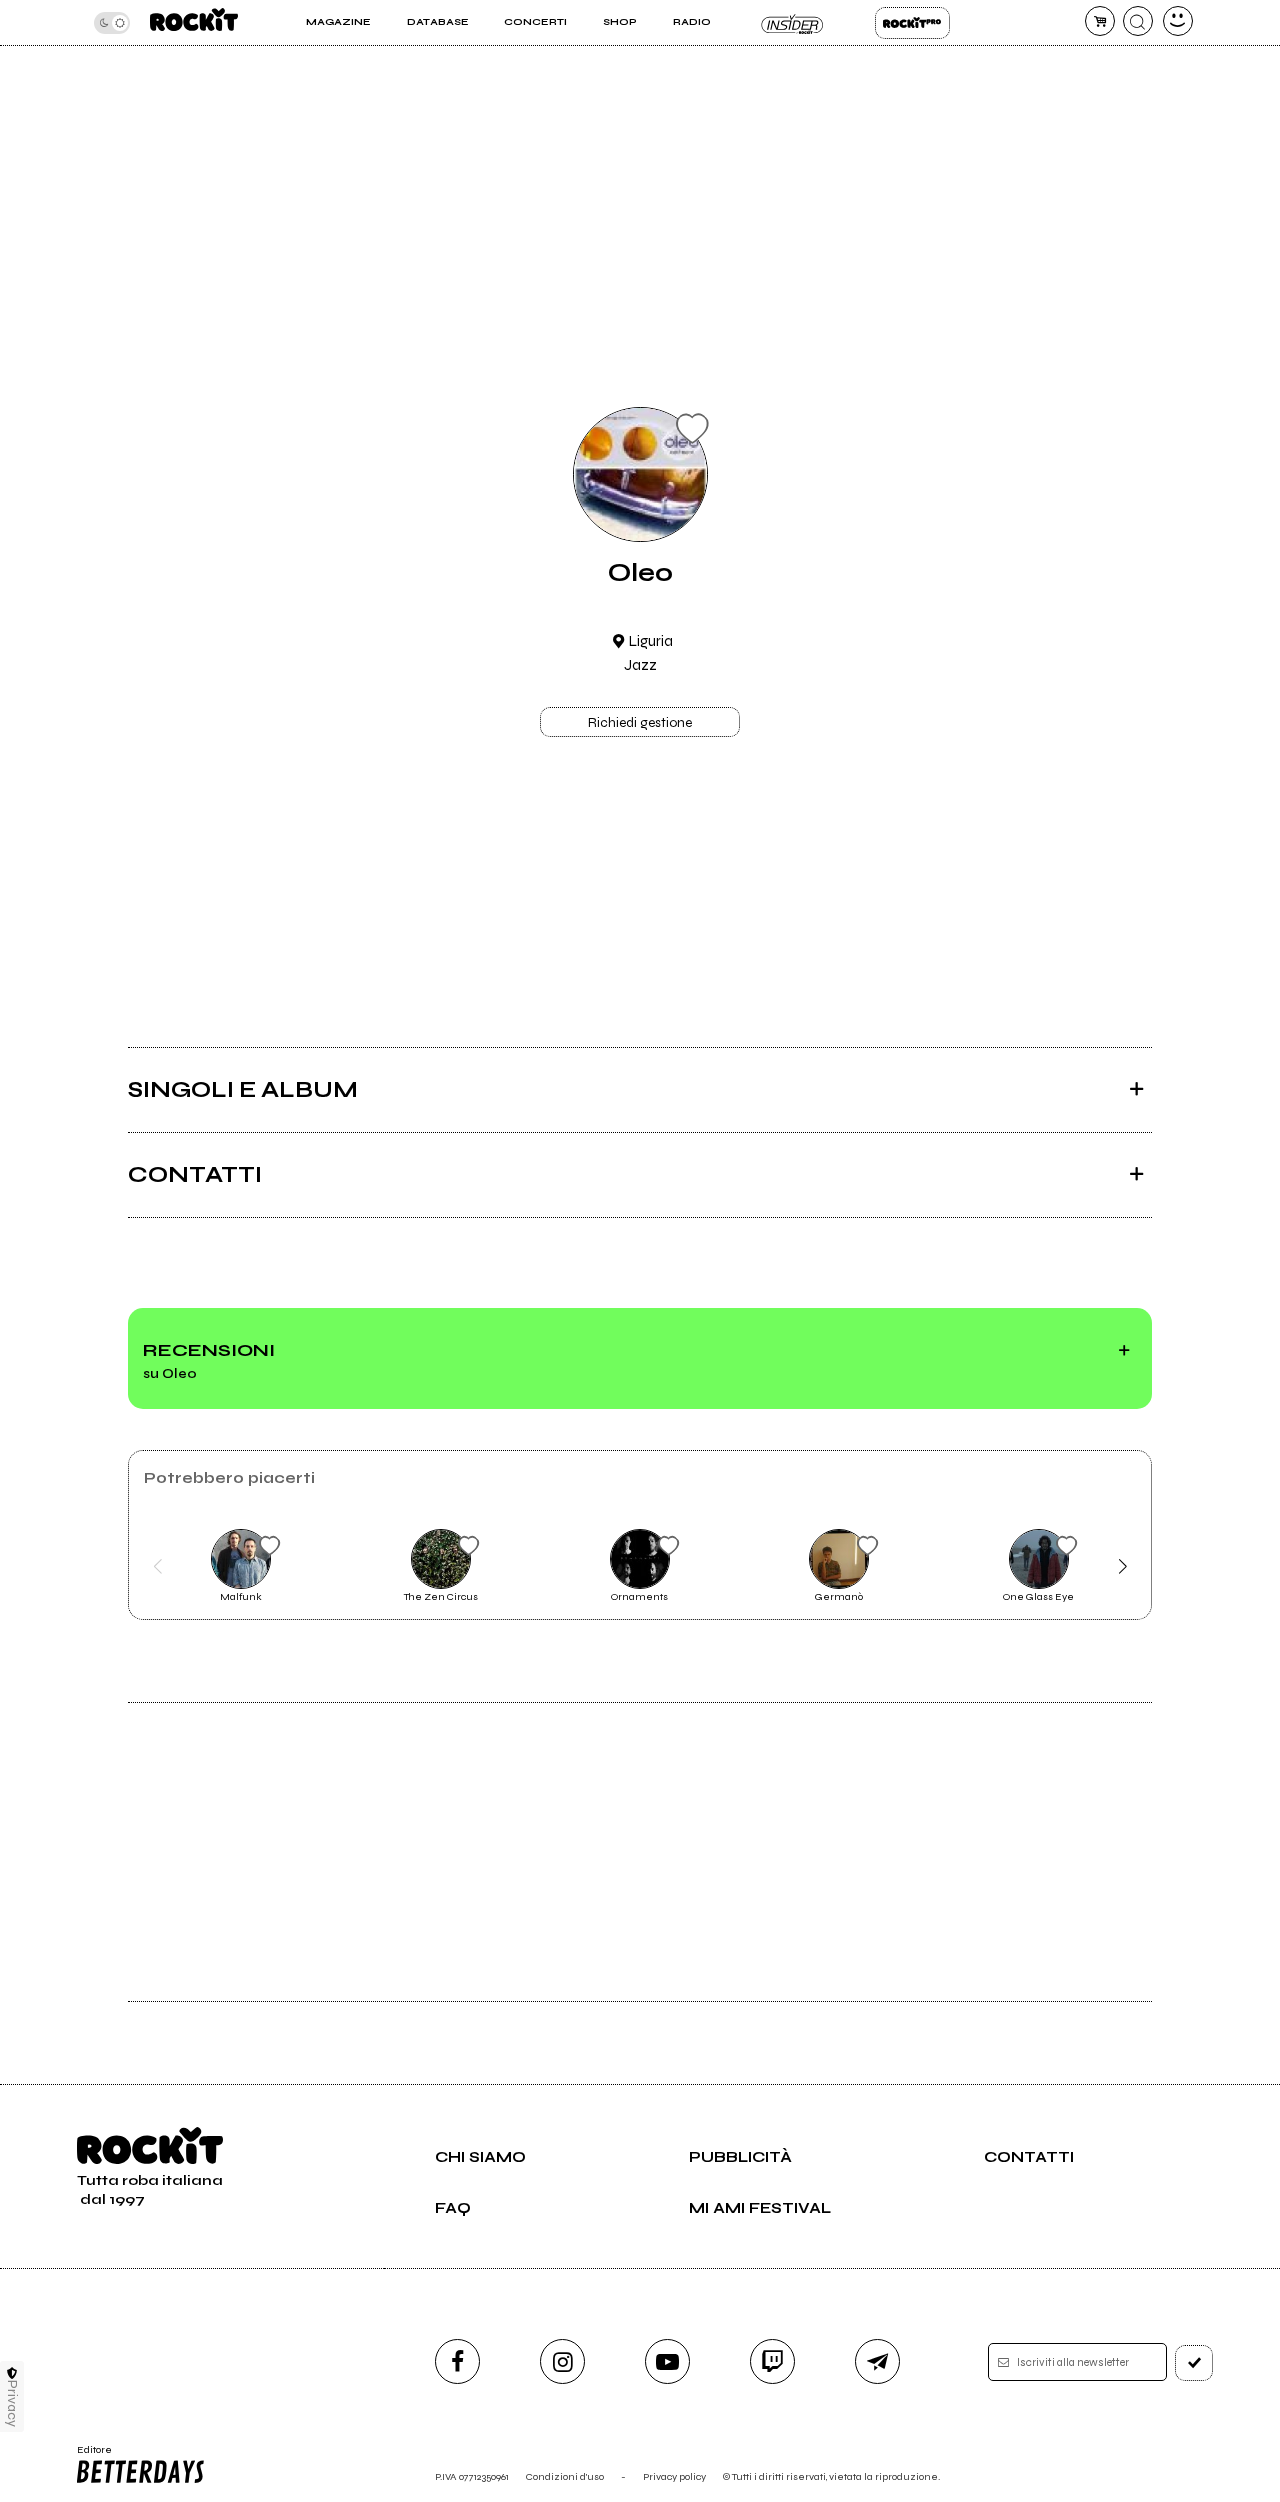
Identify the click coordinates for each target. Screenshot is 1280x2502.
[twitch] (772, 2361)
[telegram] (877, 2361)
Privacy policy (674, 2476)
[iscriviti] (1194, 2363)
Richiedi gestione (640, 723)
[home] (194, 22)
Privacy (12, 2403)
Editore (88, 2456)
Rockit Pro (912, 23)
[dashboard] (1178, 21)
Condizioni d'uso (565, 2476)
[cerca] (1138, 21)
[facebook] (457, 2361)
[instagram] (562, 2361)
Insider (792, 23)
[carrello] (1100, 21)
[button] (157, 1567)
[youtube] (667, 2361)
